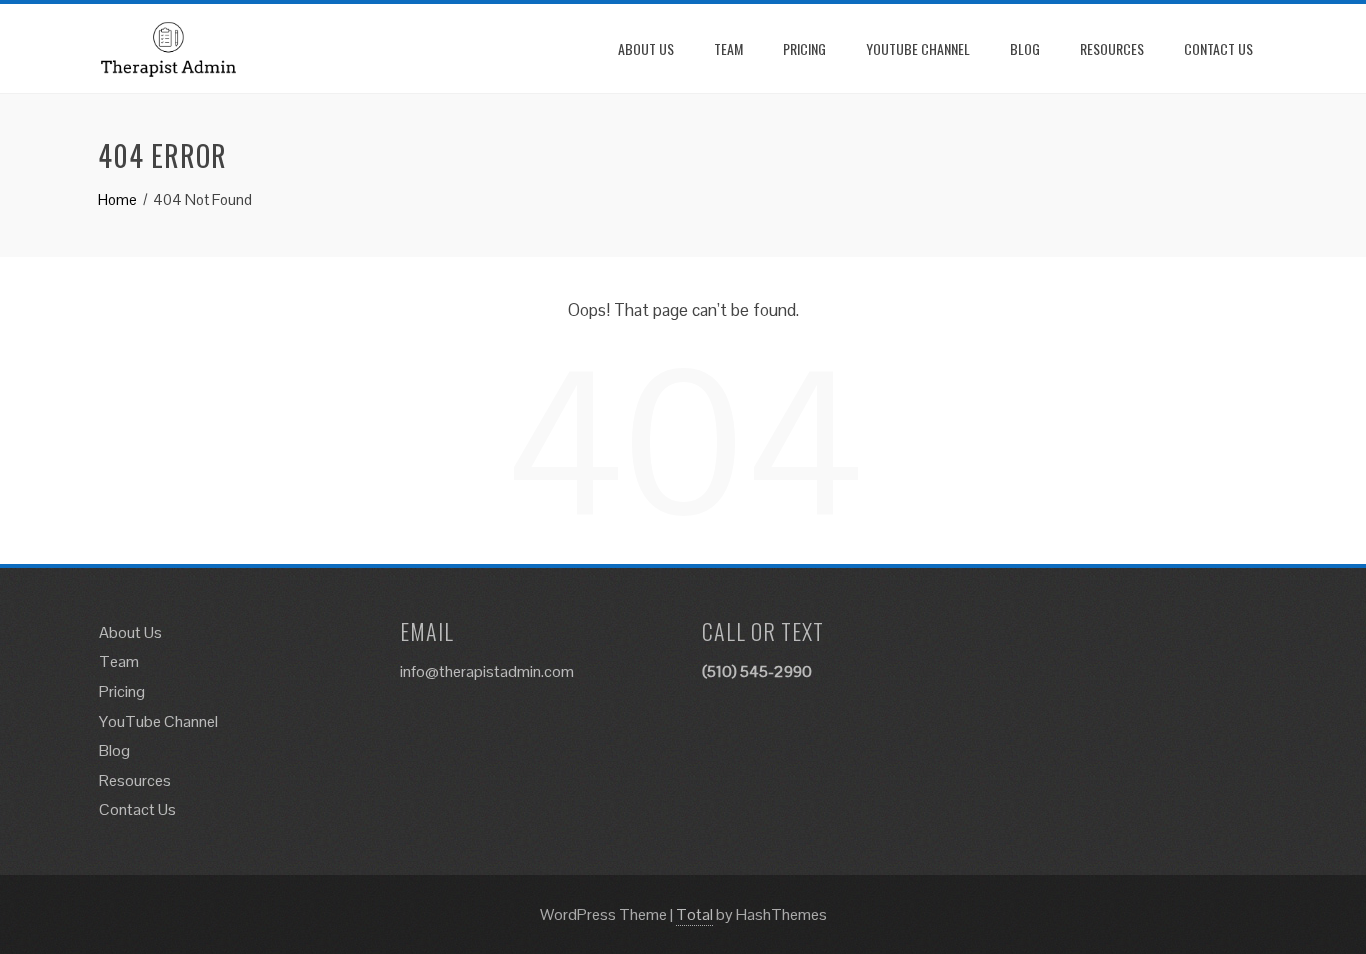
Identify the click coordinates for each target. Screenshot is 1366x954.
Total (694, 914)
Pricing (804, 48)
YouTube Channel (918, 48)
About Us (646, 48)
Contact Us (1218, 48)
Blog (1025, 48)
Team (728, 48)
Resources (1112, 48)
